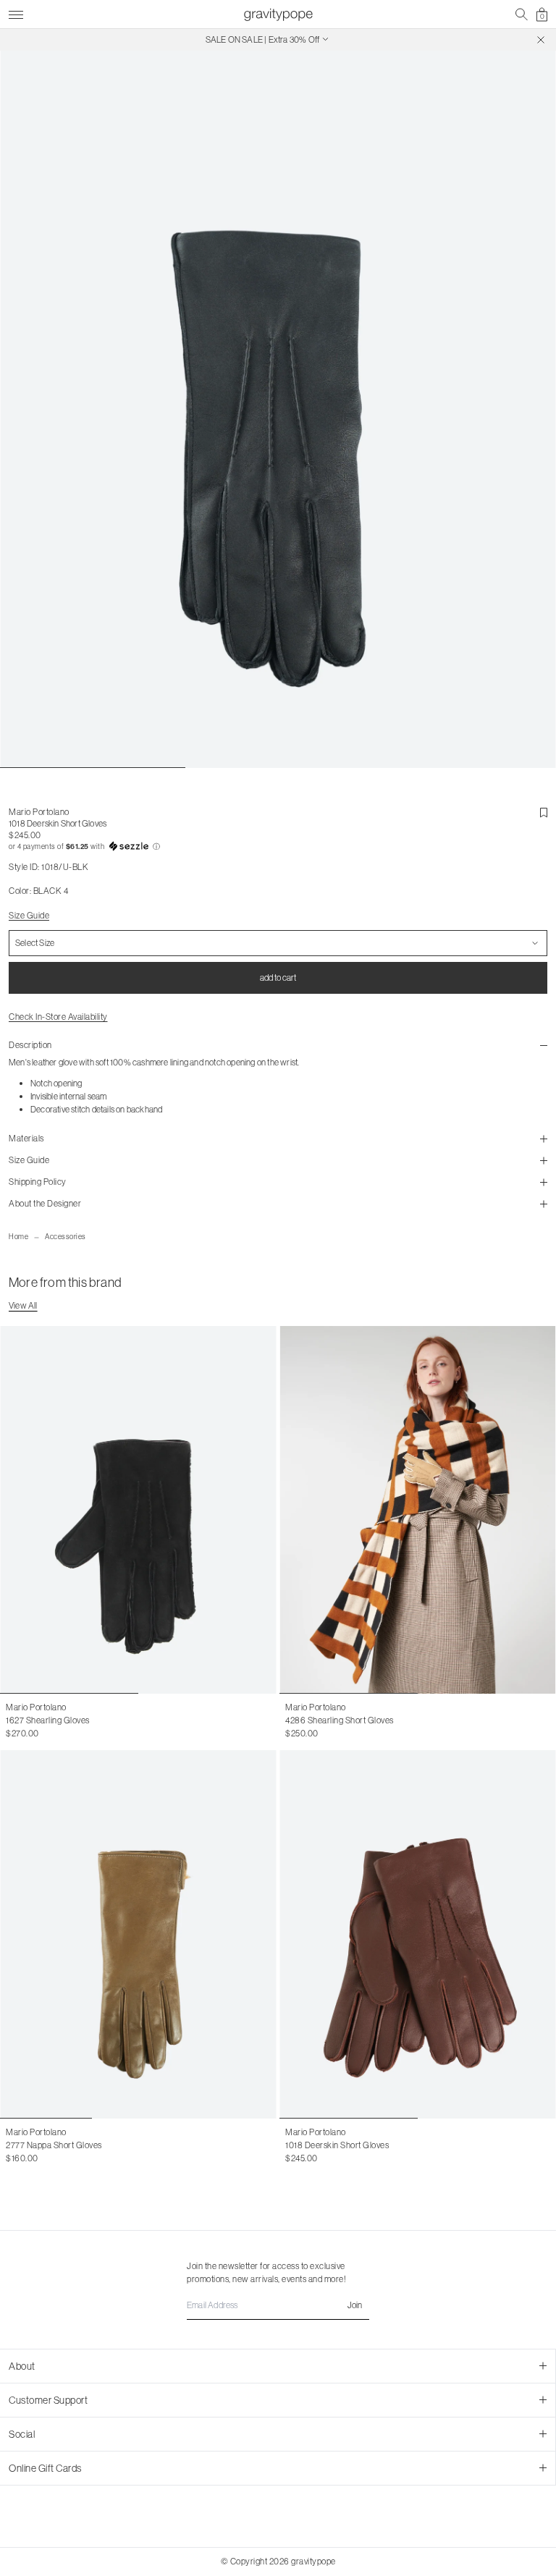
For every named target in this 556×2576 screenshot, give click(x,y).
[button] (278, 847)
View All (23, 1305)
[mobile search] (522, 14)
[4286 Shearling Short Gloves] (418, 1510)
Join (355, 2305)
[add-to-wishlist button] (544, 813)
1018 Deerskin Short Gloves (337, 2145)
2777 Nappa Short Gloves (54, 2145)
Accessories (66, 1237)
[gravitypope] (278, 14)
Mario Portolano (39, 812)
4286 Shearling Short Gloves (340, 1720)
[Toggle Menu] (16, 13)
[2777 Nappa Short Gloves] (138, 1934)
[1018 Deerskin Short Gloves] (418, 1934)
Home (18, 1237)
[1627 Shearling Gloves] (138, 1510)
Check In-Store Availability (58, 1017)
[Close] (541, 40)
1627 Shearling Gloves (48, 1720)
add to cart (278, 977)
